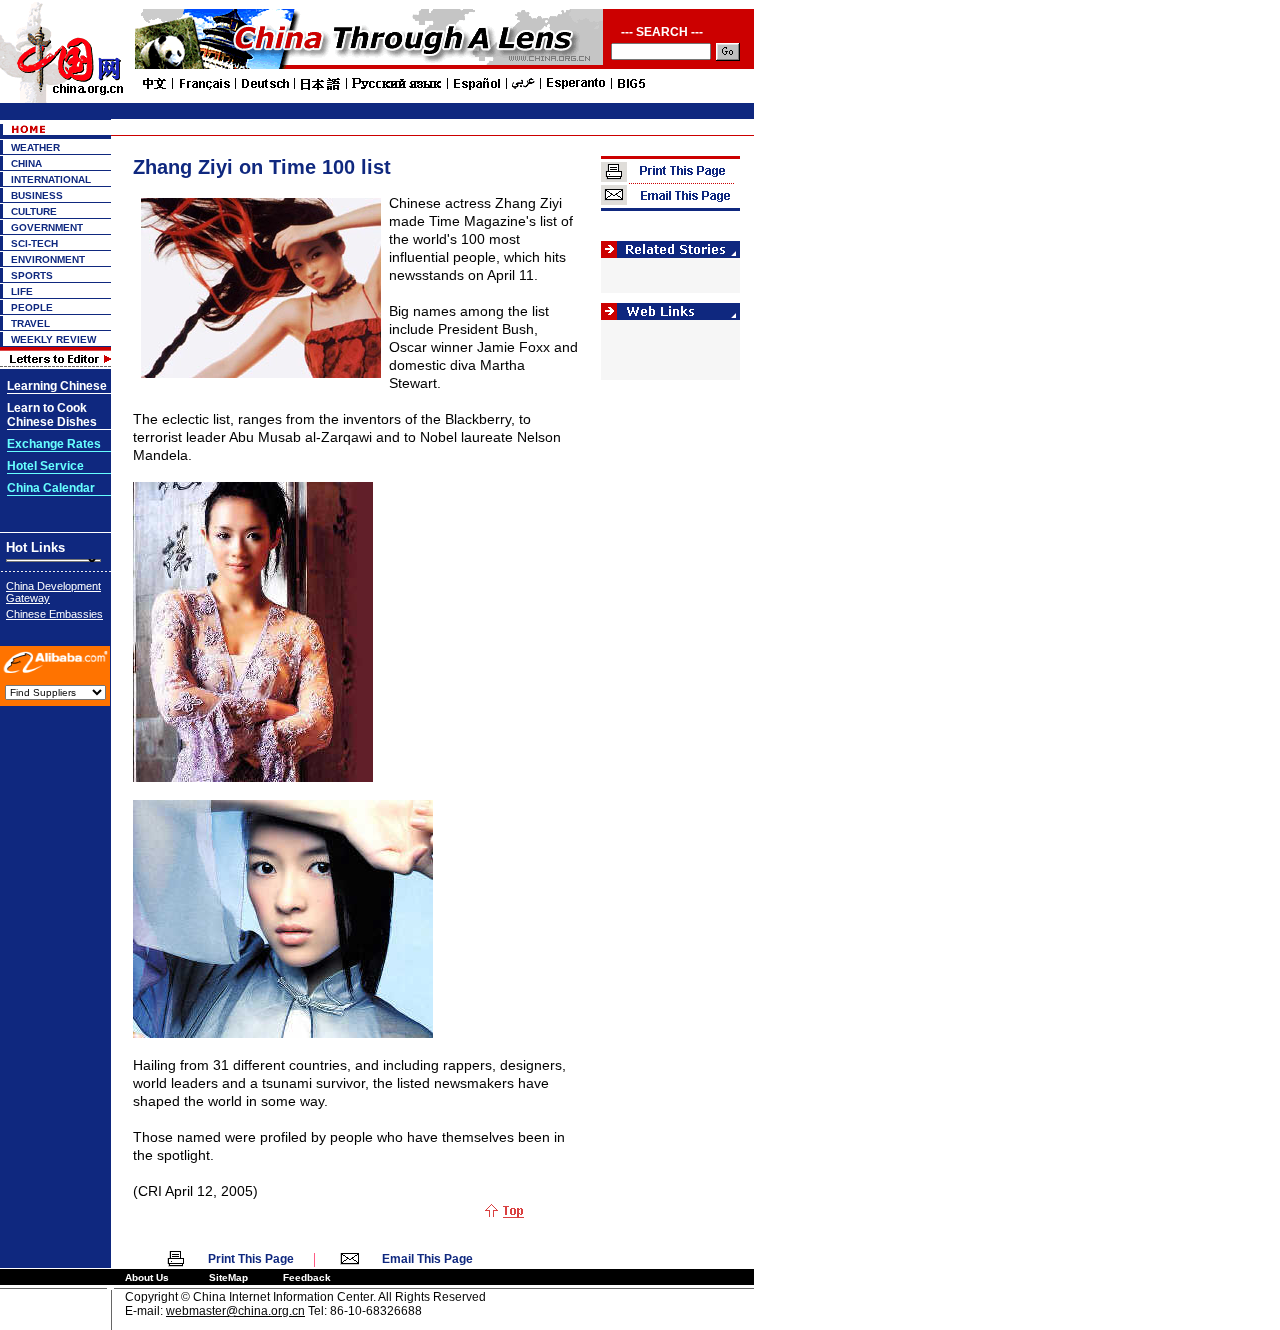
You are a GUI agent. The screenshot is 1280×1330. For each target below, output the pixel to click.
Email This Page (427, 1259)
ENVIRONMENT (48, 259)
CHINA (26, 163)
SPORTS (32, 275)
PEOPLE (32, 307)
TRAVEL (30, 323)
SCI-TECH (34, 243)
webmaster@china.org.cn (235, 1311)
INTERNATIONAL (51, 179)
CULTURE (34, 211)
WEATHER (35, 147)
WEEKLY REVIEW (53, 339)
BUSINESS (37, 195)
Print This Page (251, 1259)
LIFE (22, 291)
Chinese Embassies (54, 614)
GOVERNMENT (47, 227)
